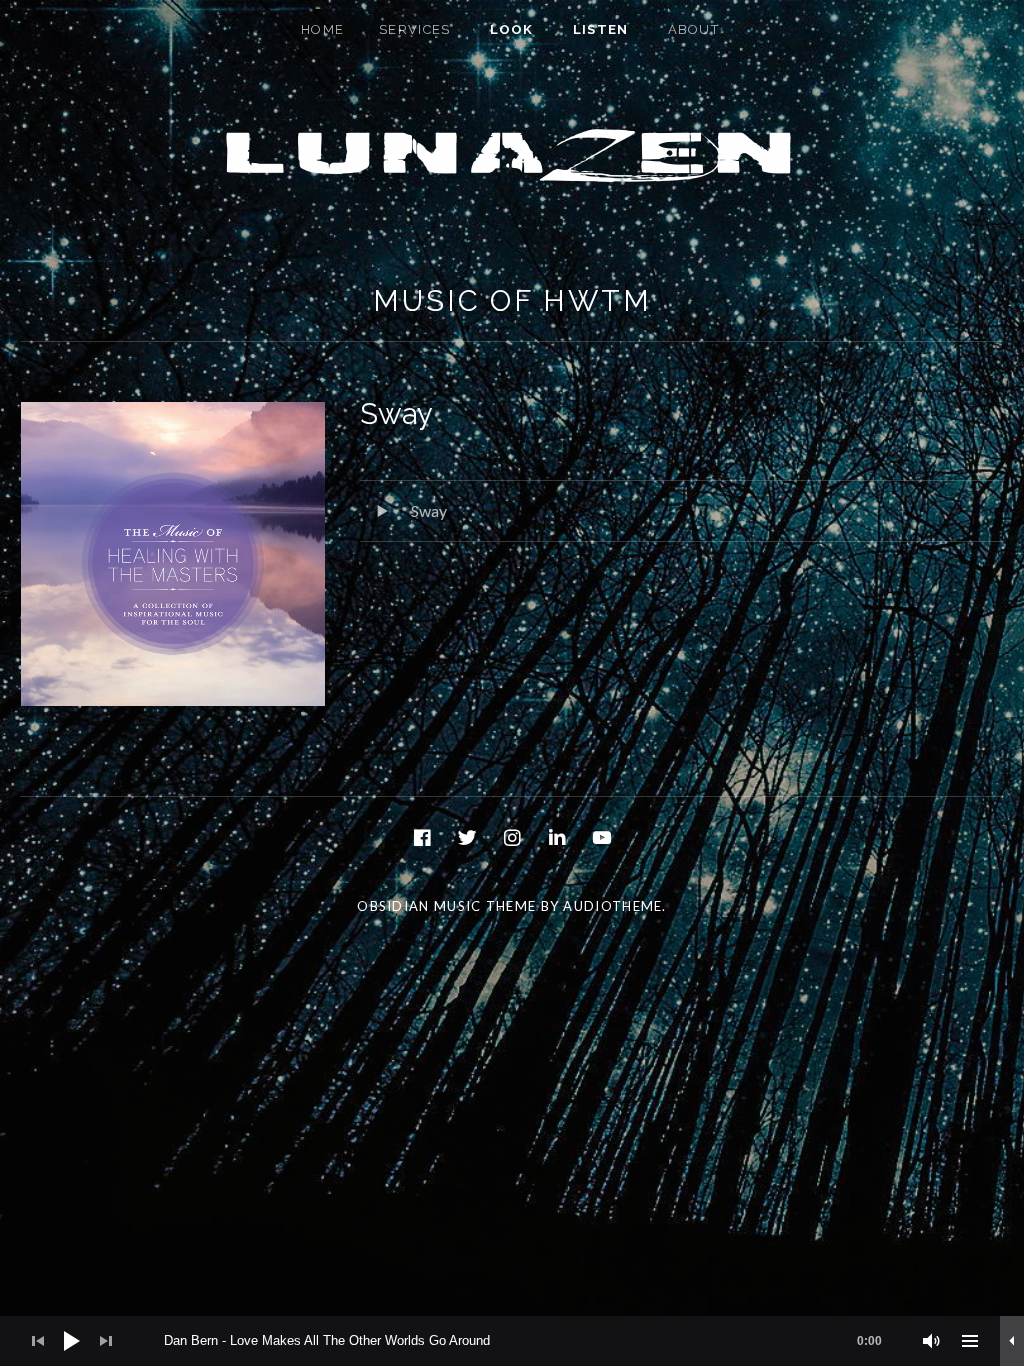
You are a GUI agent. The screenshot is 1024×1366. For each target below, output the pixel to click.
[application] (512, 1341)
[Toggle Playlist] (970, 1341)
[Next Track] (106, 1341)
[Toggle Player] (1012, 1341)
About (694, 29)
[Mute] (932, 1341)
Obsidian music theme (446, 906)
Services (414, 29)
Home (322, 29)
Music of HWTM (512, 301)
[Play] (72, 1341)
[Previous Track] (38, 1341)
